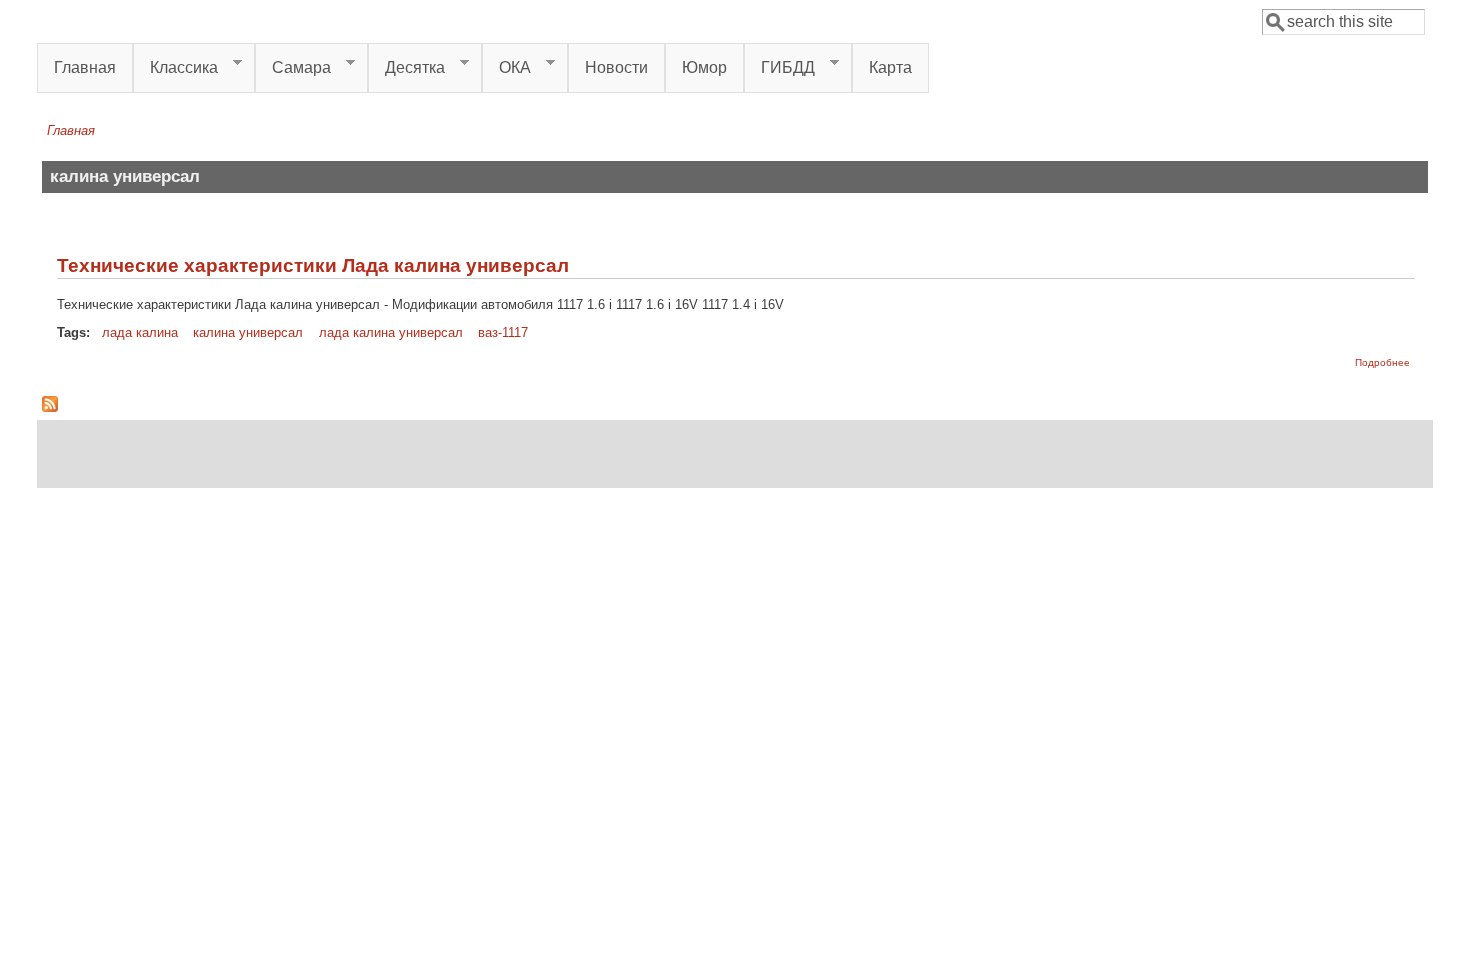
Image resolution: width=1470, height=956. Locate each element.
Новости (616, 67)
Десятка (406, 68)
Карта (890, 67)
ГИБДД (779, 68)
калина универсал (248, 332)
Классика (175, 68)
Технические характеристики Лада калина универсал (313, 265)
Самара (293, 68)
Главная (85, 67)
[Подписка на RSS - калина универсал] (50, 407)
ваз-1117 (503, 332)
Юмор (704, 67)
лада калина (140, 332)
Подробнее (1382, 362)
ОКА (506, 68)
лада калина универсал (391, 332)
